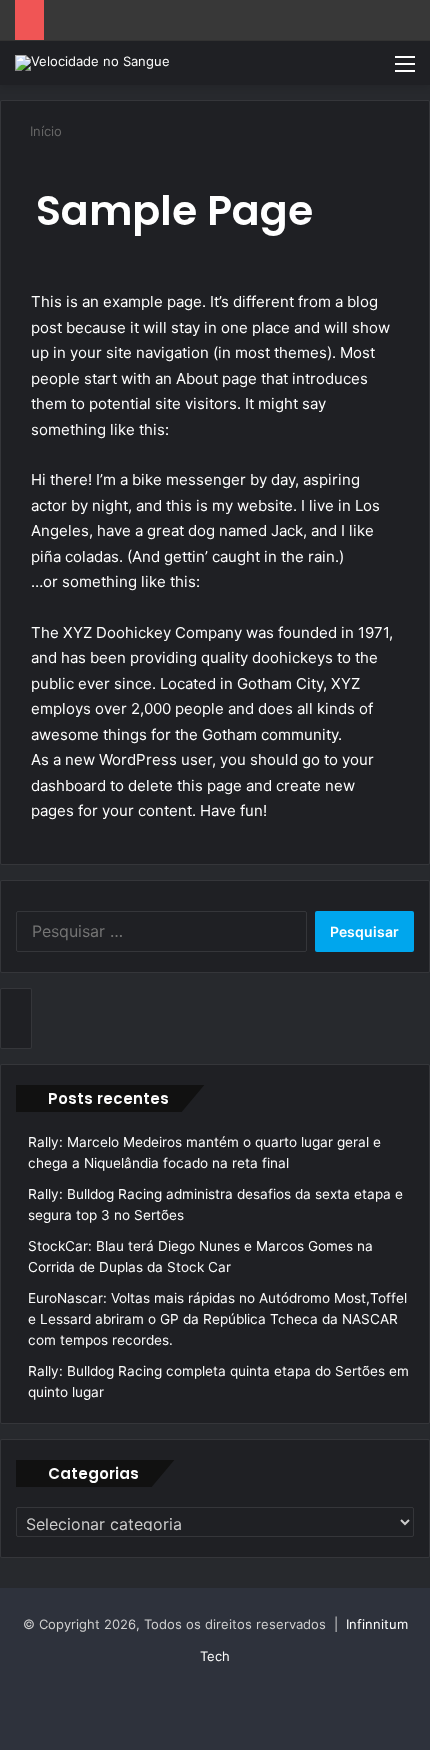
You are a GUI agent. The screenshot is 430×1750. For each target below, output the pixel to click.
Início (44, 131)
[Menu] (405, 70)
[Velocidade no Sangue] (92, 63)
